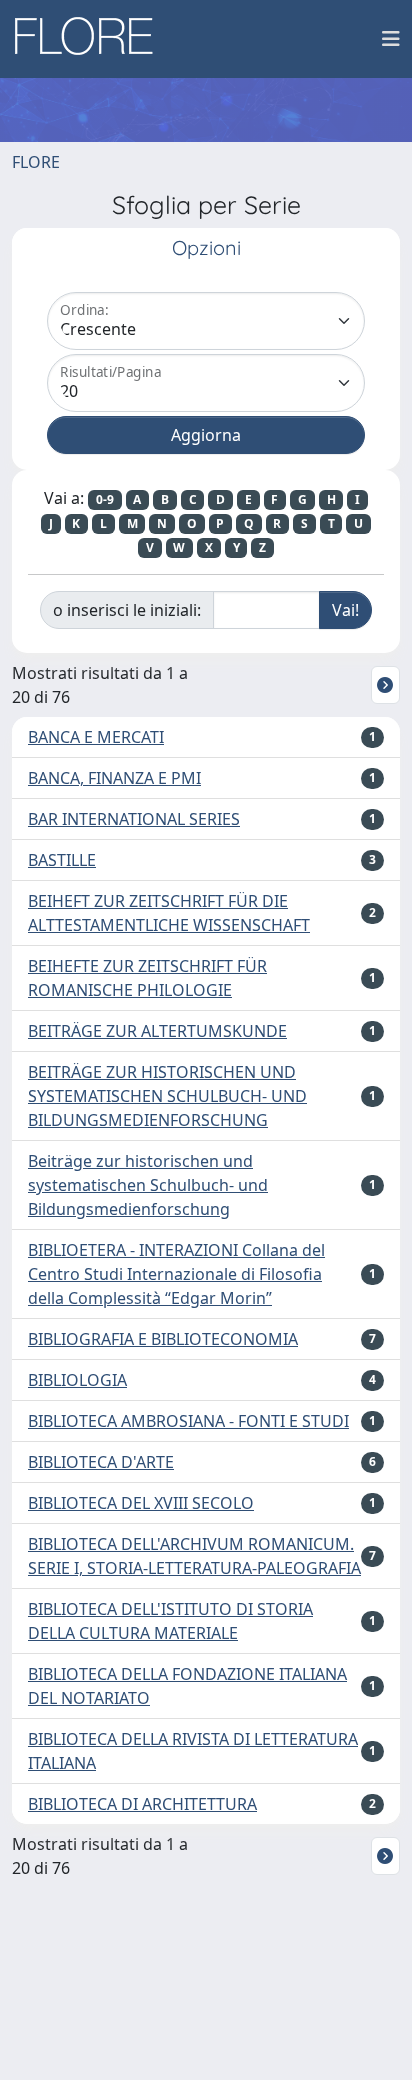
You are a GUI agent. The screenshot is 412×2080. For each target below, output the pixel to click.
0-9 (105, 499)
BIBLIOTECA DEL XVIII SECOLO (141, 1503)
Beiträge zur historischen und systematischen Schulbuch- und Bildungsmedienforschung (148, 1185)
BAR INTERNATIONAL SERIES (134, 819)
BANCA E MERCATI (96, 737)
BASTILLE (62, 860)
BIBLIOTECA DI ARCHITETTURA (142, 1804)
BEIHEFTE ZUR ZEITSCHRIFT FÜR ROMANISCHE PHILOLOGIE (147, 978)
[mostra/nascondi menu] (391, 39)
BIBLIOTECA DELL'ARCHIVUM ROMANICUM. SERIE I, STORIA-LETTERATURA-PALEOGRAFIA (194, 1556)
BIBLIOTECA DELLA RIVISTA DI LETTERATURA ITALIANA (193, 1751)
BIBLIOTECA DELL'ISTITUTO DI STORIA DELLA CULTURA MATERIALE (170, 1621)
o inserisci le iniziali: (127, 610)
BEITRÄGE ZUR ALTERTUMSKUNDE (157, 1031)
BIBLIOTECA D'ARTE (101, 1462)
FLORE (36, 162)
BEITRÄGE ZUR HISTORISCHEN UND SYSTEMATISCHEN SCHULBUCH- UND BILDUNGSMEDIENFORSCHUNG (167, 1096)
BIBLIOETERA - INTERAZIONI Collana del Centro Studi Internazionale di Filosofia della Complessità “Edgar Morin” (176, 1274)
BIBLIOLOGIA (77, 1380)
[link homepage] (91, 39)
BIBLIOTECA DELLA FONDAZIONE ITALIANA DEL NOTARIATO (187, 1686)
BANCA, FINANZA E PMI (114, 778)
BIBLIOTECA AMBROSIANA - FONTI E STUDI (188, 1421)
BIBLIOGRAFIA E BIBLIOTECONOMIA (163, 1339)
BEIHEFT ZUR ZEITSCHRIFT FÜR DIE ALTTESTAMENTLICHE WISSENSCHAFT (169, 913)
